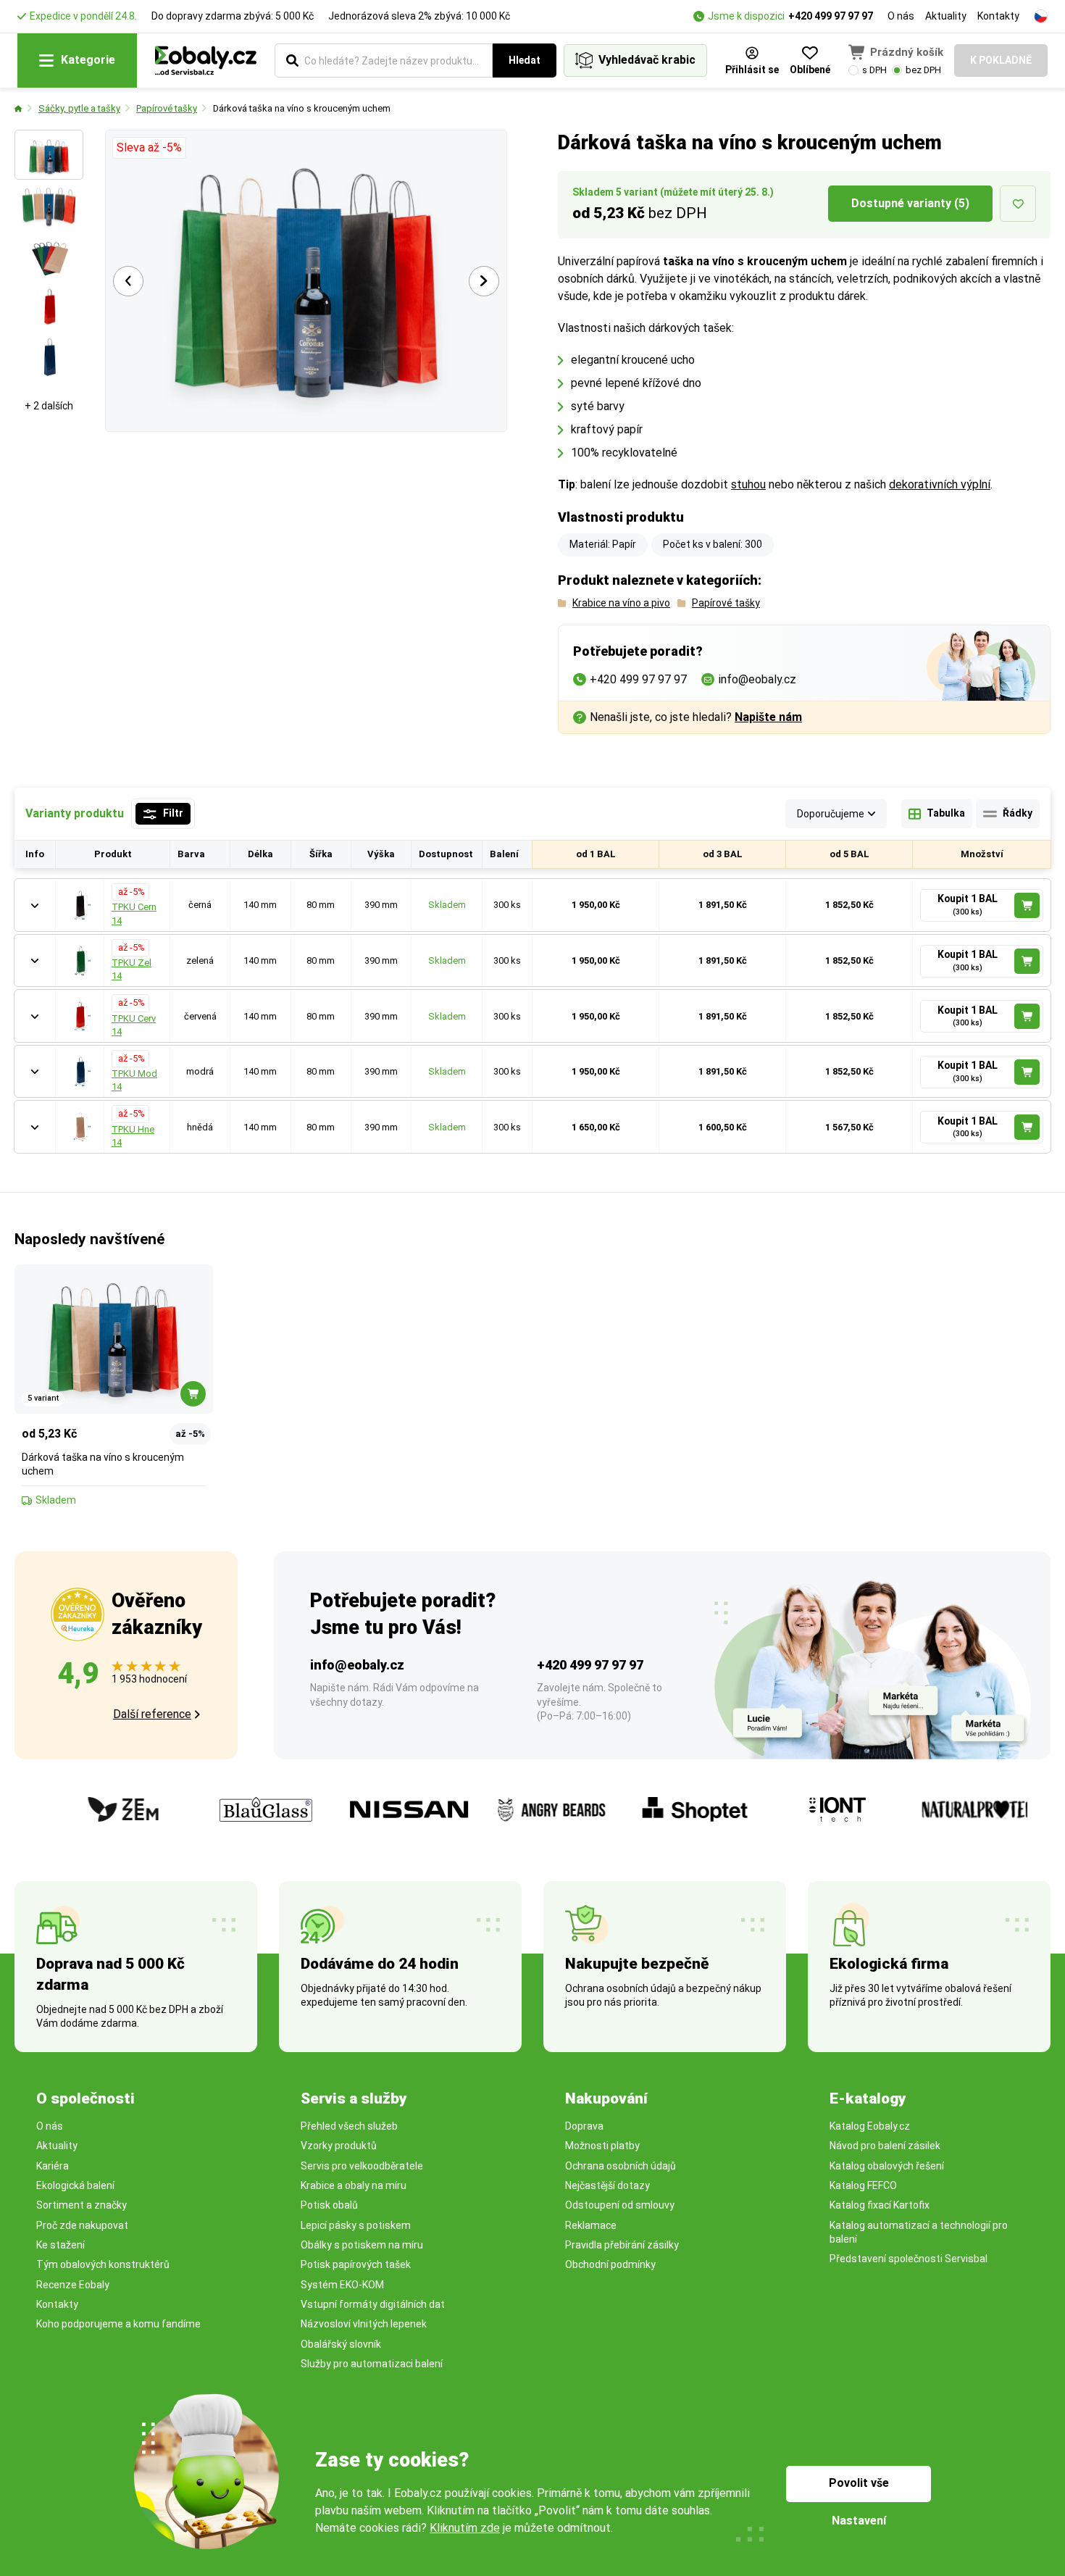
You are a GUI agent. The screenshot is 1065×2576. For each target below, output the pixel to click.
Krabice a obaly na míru (354, 2185)
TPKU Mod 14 (134, 1080)
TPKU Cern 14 (134, 913)
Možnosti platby (602, 2146)
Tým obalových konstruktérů (103, 2264)
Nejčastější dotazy (607, 2185)
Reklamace (591, 2225)
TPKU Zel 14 (131, 969)
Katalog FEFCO (863, 2185)
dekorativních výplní (940, 484)
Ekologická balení (75, 2185)
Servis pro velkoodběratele (362, 2166)
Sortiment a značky (82, 2205)
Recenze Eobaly (73, 2285)
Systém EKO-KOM (342, 2285)
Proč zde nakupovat (82, 2225)
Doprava (584, 2126)
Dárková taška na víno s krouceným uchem (302, 108)
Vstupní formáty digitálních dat (373, 2304)
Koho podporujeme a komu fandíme (118, 2324)
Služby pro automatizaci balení (372, 2364)
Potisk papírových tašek (356, 2264)
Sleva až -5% (149, 147)
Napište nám (768, 717)
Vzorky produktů (339, 2146)
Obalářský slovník (341, 2344)
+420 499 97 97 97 (831, 16)
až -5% (130, 892)
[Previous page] (128, 281)
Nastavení (859, 2521)
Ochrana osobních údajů (621, 2166)
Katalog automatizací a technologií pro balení (919, 2232)
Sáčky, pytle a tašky (79, 108)
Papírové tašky (167, 108)
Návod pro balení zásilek (885, 2146)
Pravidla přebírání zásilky (622, 2245)
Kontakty (998, 16)
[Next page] (484, 281)
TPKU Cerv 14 (134, 1025)
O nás (901, 16)
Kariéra (53, 2166)
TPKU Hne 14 (133, 1136)
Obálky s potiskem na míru (362, 2245)
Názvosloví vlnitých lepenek (364, 2324)
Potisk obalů (329, 2205)
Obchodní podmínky (610, 2264)
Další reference (152, 1714)
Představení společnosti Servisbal (909, 2259)
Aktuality (946, 16)
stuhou (748, 484)
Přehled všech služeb (349, 2126)
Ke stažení (60, 2245)
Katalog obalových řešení (887, 2166)
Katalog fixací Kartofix (880, 2205)
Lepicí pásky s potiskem (356, 2225)
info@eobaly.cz (357, 1665)
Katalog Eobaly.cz (870, 2126)
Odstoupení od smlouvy (620, 2205)
